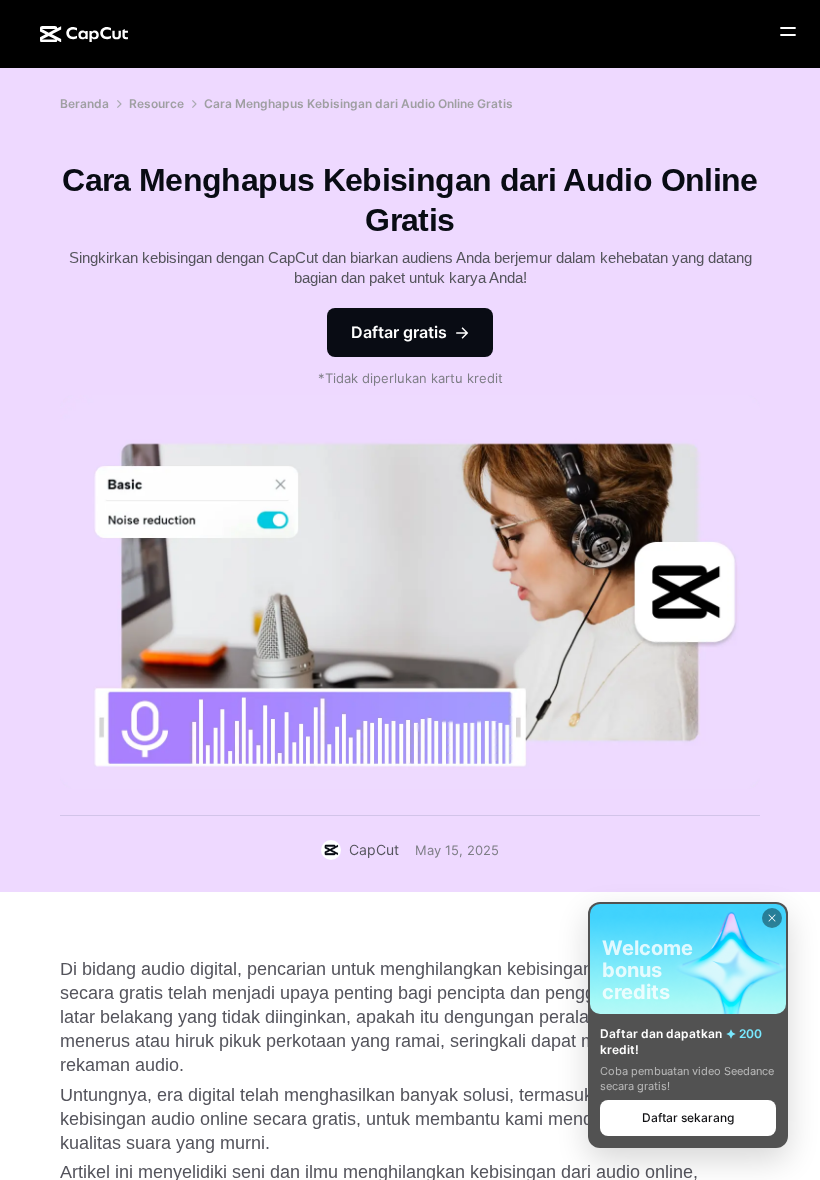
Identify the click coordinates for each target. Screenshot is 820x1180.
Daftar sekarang (688, 1117)
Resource (156, 103)
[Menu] (788, 32)
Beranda (84, 103)
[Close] (772, 918)
